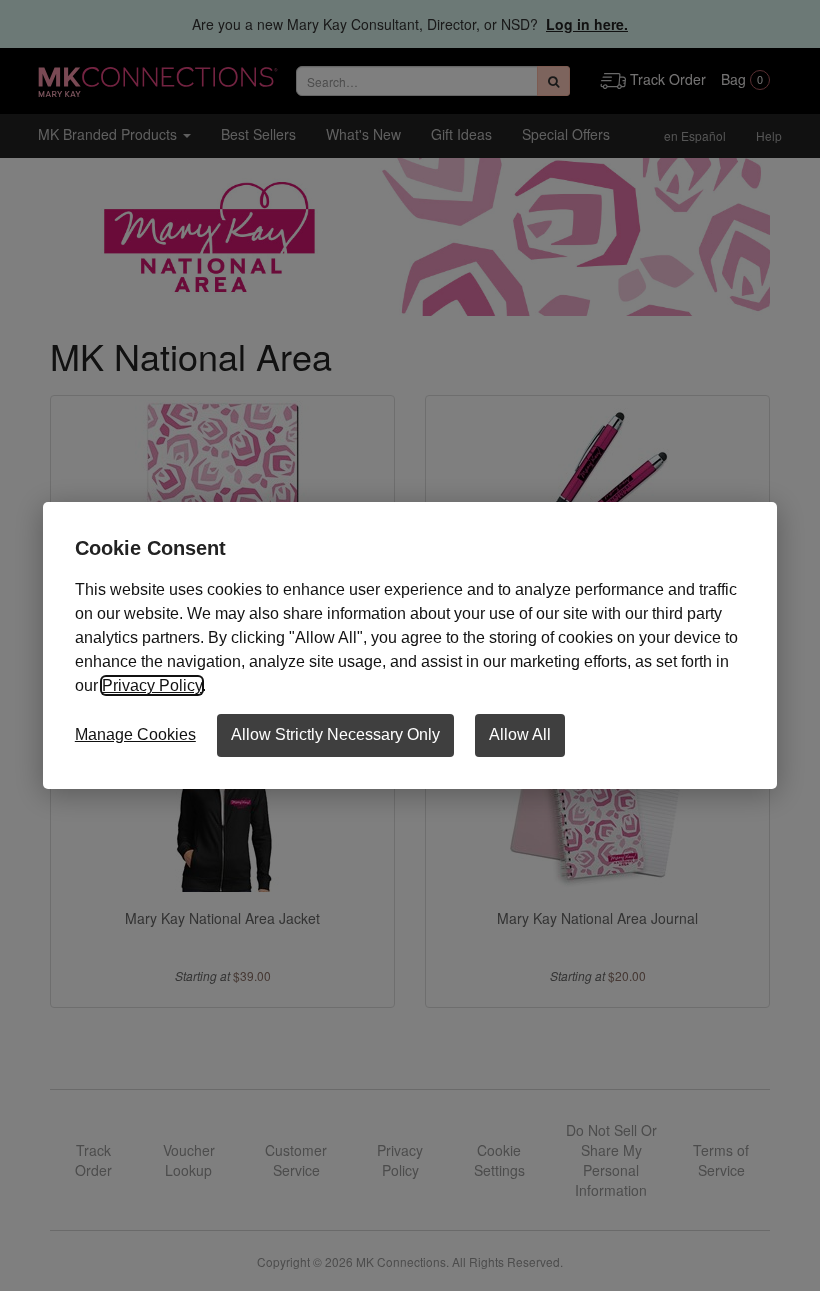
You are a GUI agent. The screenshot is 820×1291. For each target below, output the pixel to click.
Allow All (520, 734)
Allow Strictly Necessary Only (335, 734)
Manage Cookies (135, 734)
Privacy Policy (152, 685)
